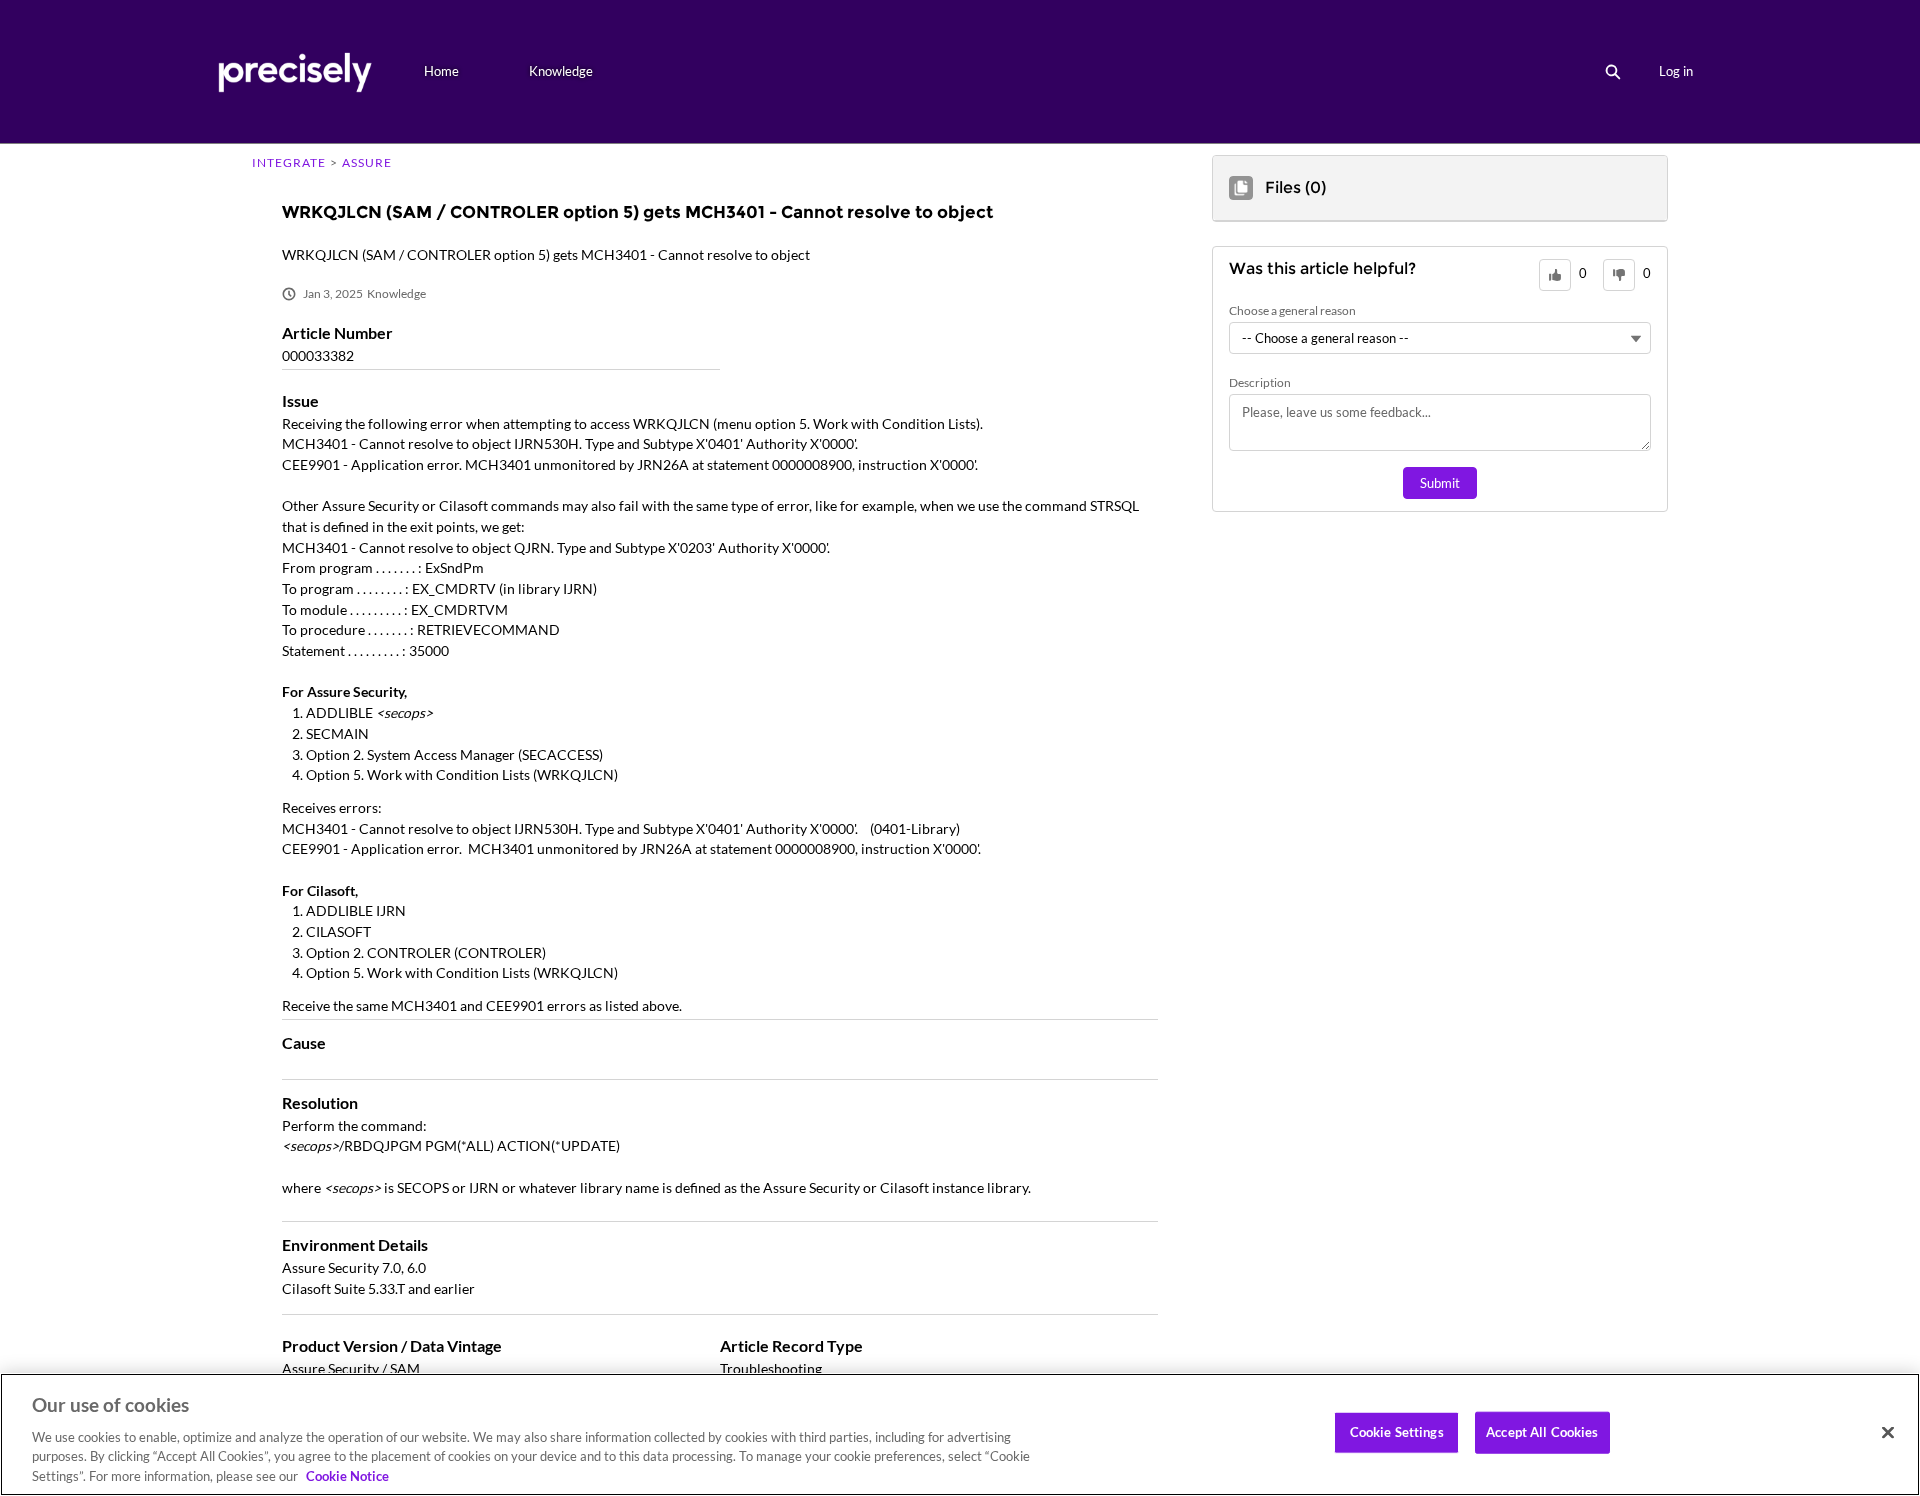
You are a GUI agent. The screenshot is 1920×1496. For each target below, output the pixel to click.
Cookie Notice (347, 1475)
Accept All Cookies (1542, 1432)
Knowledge (561, 71)
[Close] (1888, 1433)
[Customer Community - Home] (294, 71)
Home (441, 71)
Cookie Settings (1397, 1432)
